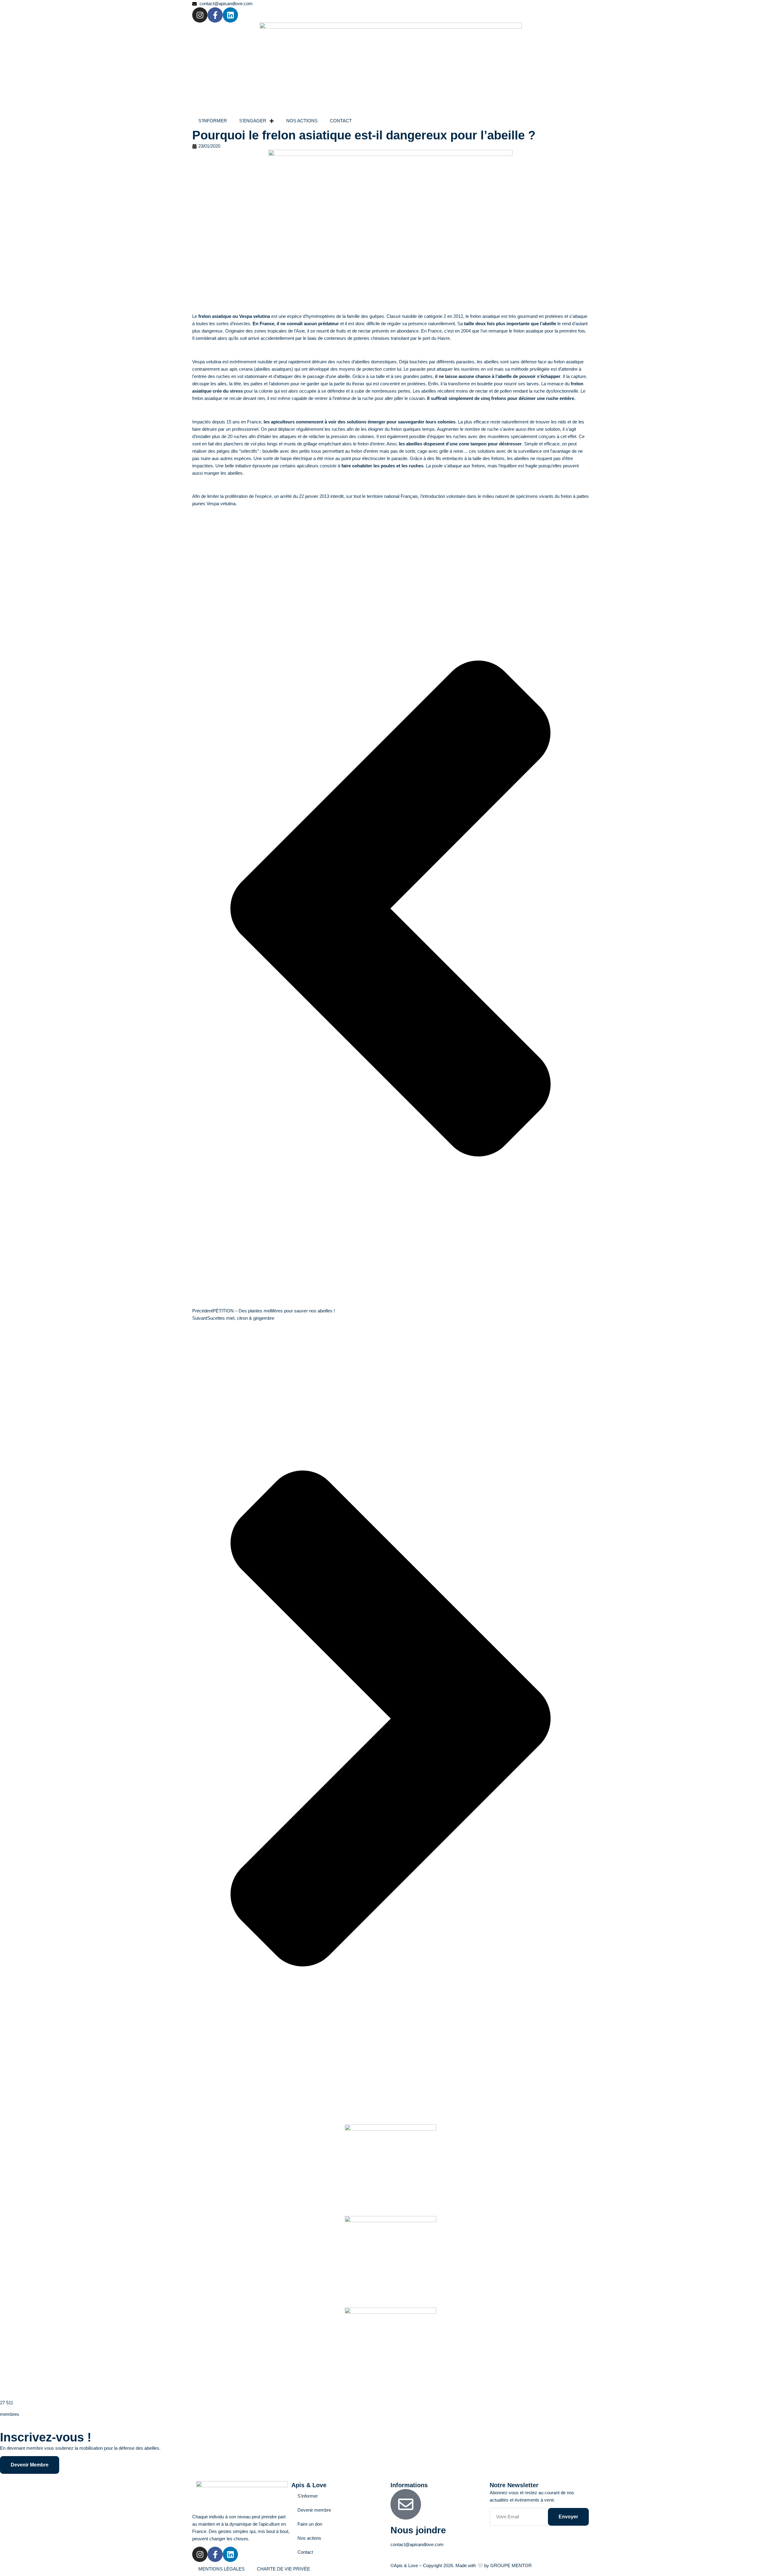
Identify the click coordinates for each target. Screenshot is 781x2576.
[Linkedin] (230, 15)
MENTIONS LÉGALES (221, 2569)
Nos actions (309, 2538)
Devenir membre (314, 2510)
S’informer (308, 2496)
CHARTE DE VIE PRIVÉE (283, 2569)
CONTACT (341, 121)
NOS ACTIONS (302, 121)
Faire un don (310, 2524)
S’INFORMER (213, 121)
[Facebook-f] (215, 15)
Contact (305, 2552)
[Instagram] (200, 15)
